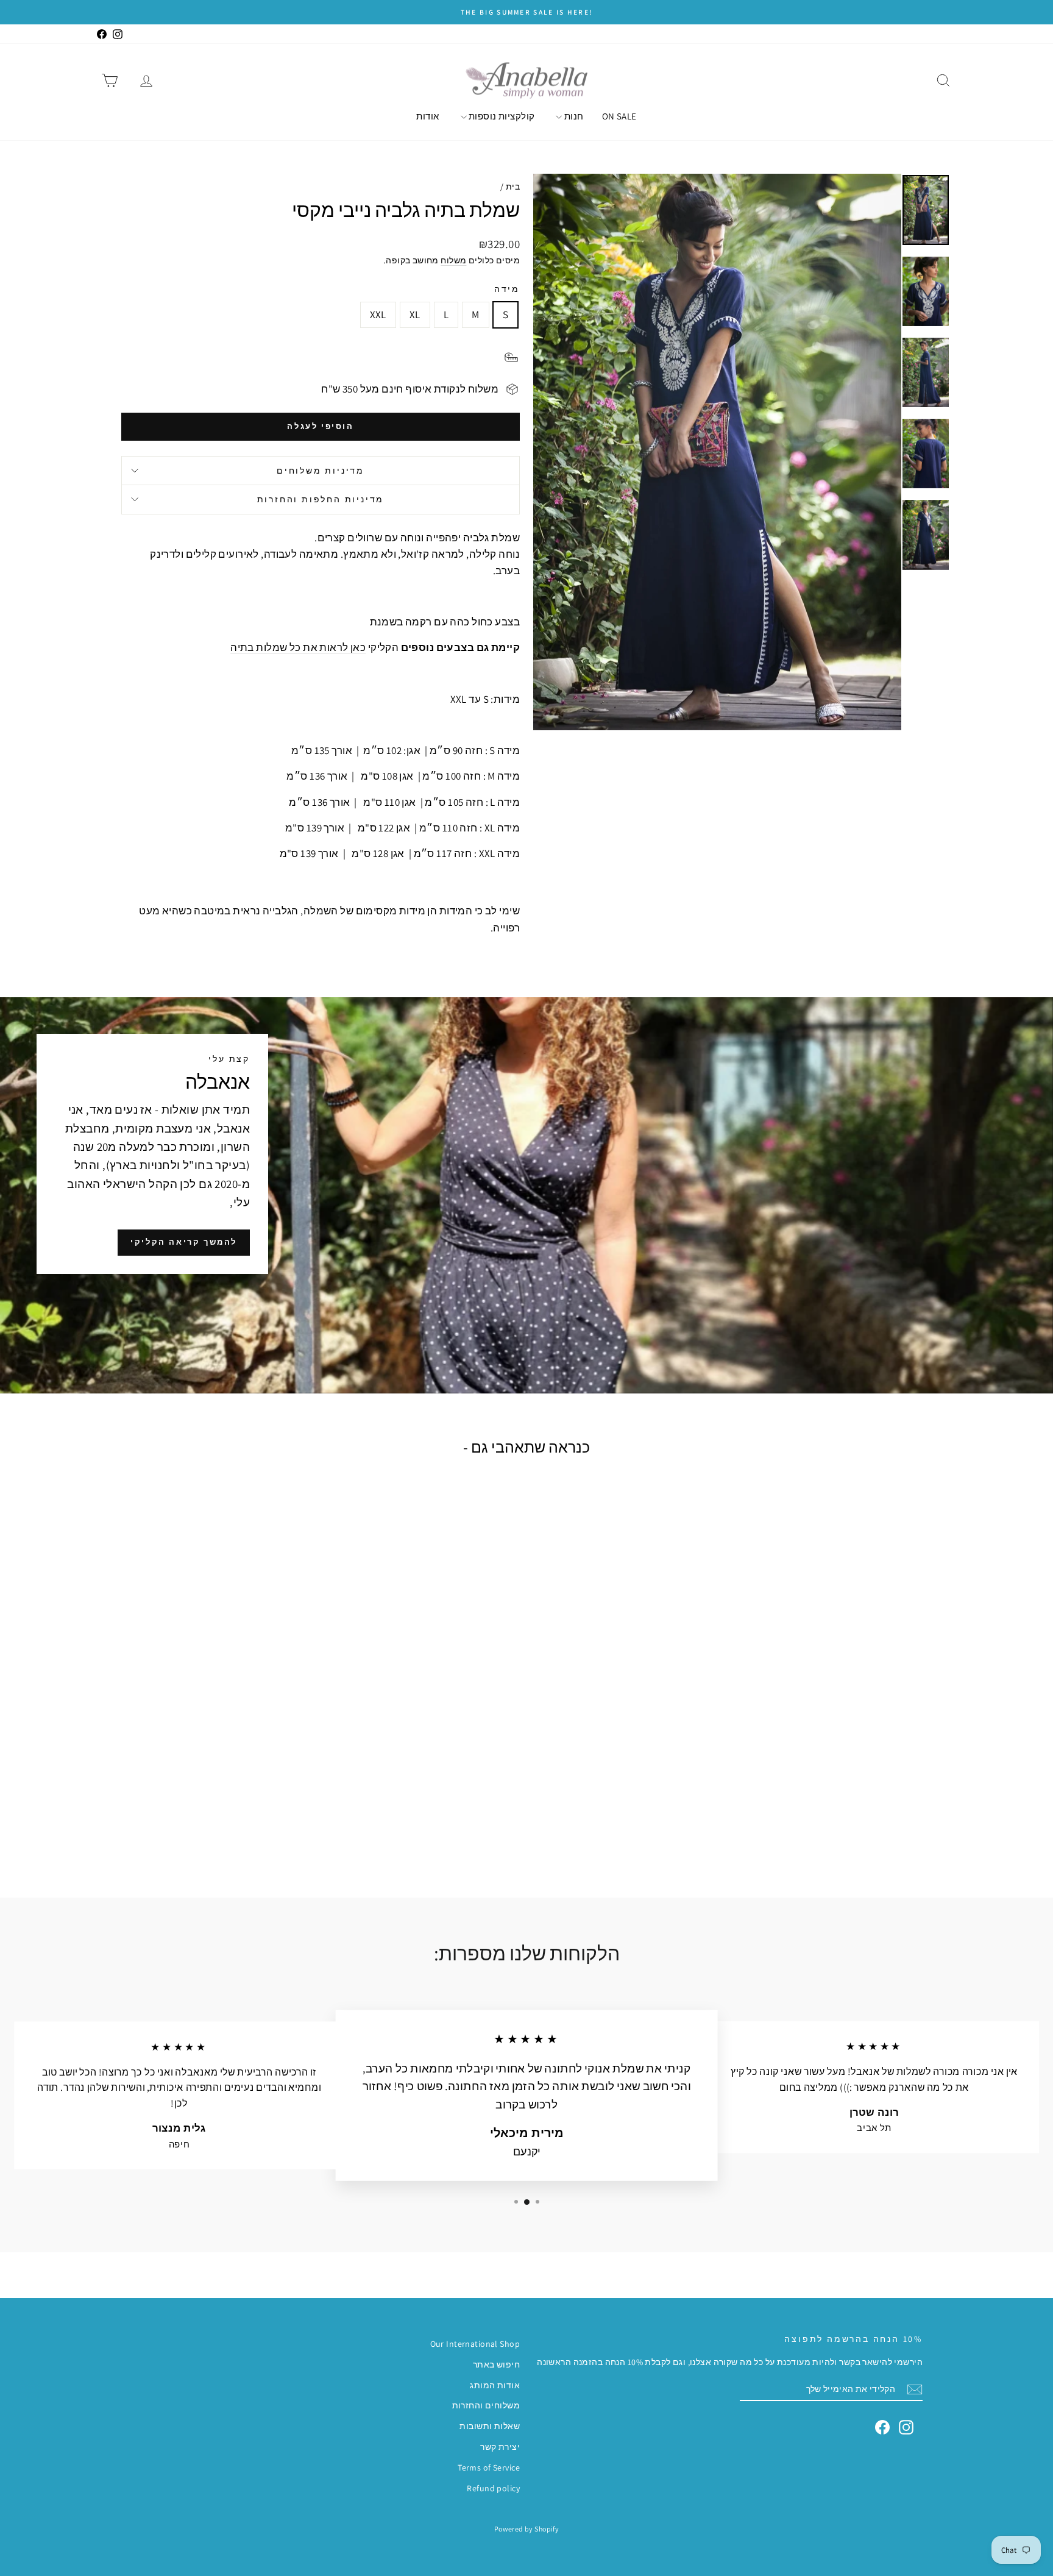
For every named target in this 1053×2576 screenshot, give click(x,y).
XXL (378, 315)
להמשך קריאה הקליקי (184, 1242)
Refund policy (493, 2488)
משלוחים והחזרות (486, 2405)
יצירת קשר (500, 2447)
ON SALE (619, 116)
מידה (507, 289)
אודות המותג (495, 2385)
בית (513, 187)
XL (415, 315)
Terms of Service (489, 2467)
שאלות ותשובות (490, 2426)
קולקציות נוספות (501, 116)
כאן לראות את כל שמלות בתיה (298, 647)
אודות (427, 116)
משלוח (453, 260)
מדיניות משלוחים (321, 471)
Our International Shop (475, 2344)
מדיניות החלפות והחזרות (321, 499)
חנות (573, 116)
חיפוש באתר (496, 2364)
